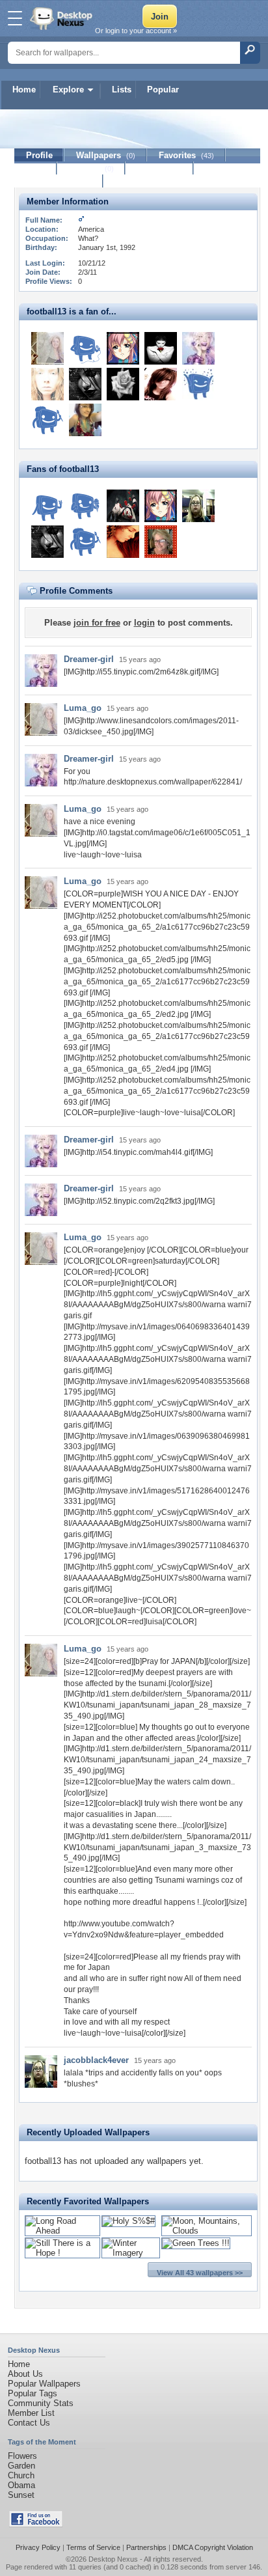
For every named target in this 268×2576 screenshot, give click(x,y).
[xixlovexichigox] (161, 384)
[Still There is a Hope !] (62, 2253)
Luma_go (83, 708)
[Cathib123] (161, 542)
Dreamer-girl (89, 659)
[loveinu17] (47, 506)
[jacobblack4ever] (198, 506)
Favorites (186, 155)
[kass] (85, 384)
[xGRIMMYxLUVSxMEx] (85, 420)
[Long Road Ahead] (62, 2231)
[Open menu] (15, 18)
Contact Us (29, 2423)
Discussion (160, 168)
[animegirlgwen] (123, 506)
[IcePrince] (198, 384)
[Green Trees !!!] (196, 2243)
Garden (21, 2466)
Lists (122, 90)
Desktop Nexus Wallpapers (62, 18)
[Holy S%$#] (128, 2221)
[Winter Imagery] (131, 2253)
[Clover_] (85, 348)
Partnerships (146, 2547)
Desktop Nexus (113, 2559)
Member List (31, 2413)
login (144, 623)
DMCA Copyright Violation (213, 2547)
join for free (97, 623)
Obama (21, 2485)
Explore (68, 90)
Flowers (22, 2456)
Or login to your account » (136, 31)
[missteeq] (85, 506)
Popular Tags (33, 2393)
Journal (91, 168)
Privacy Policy (38, 2547)
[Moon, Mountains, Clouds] (207, 2231)
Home (24, 90)
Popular (163, 90)
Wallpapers (106, 155)
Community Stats (41, 2403)
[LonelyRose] (161, 348)
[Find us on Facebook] (36, 2524)
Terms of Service (93, 2547)
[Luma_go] (47, 348)
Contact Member (59, 181)
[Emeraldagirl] (47, 384)
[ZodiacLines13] (47, 420)
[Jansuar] (123, 542)
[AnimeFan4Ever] (123, 348)
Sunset (21, 2495)
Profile (39, 155)
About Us (25, 2374)
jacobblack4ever (96, 2060)
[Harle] (123, 384)
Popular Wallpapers (44, 2384)
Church (21, 2475)
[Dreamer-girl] (198, 348)
